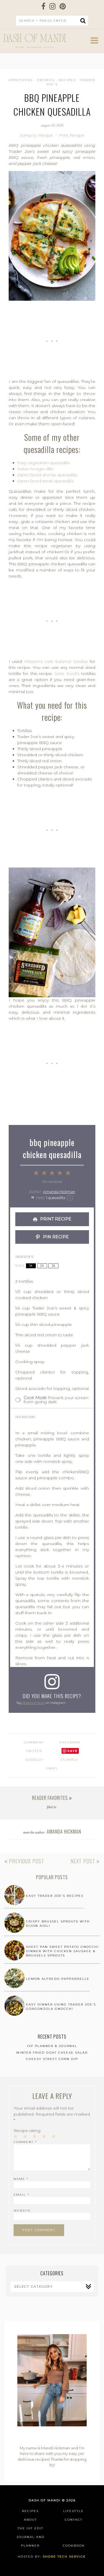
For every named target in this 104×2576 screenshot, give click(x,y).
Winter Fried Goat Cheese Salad (52, 2053)
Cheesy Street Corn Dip (52, 2059)
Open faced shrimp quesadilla (47, 475)
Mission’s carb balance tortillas (56, 661)
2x (42, 1266)
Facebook (70, 1742)
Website (22, 2211)
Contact (74, 2520)
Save (73, 1751)
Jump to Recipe (36, 135)
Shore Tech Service (64, 2557)
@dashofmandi (34, 1703)
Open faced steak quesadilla (45, 481)
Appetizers (21, 80)
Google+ (35, 1760)
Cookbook (74, 2546)
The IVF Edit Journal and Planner (30, 2537)
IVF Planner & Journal (52, 2046)
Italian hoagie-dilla (35, 469)
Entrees (46, 80)
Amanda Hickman (59, 1192)
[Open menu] (94, 42)
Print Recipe (71, 135)
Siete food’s (67, 673)
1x (31, 1266)
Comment (25, 2142)
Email (52, 1768)
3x (53, 1266)
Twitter (34, 1751)
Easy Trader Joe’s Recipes (55, 1896)
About (30, 2520)
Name (21, 2179)
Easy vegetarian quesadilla (43, 463)
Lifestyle (74, 2511)
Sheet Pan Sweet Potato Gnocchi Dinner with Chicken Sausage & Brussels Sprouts (62, 1951)
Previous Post (26, 1861)
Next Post (83, 1861)
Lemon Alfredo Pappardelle (58, 1979)
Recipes (67, 80)
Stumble (69, 1760)
